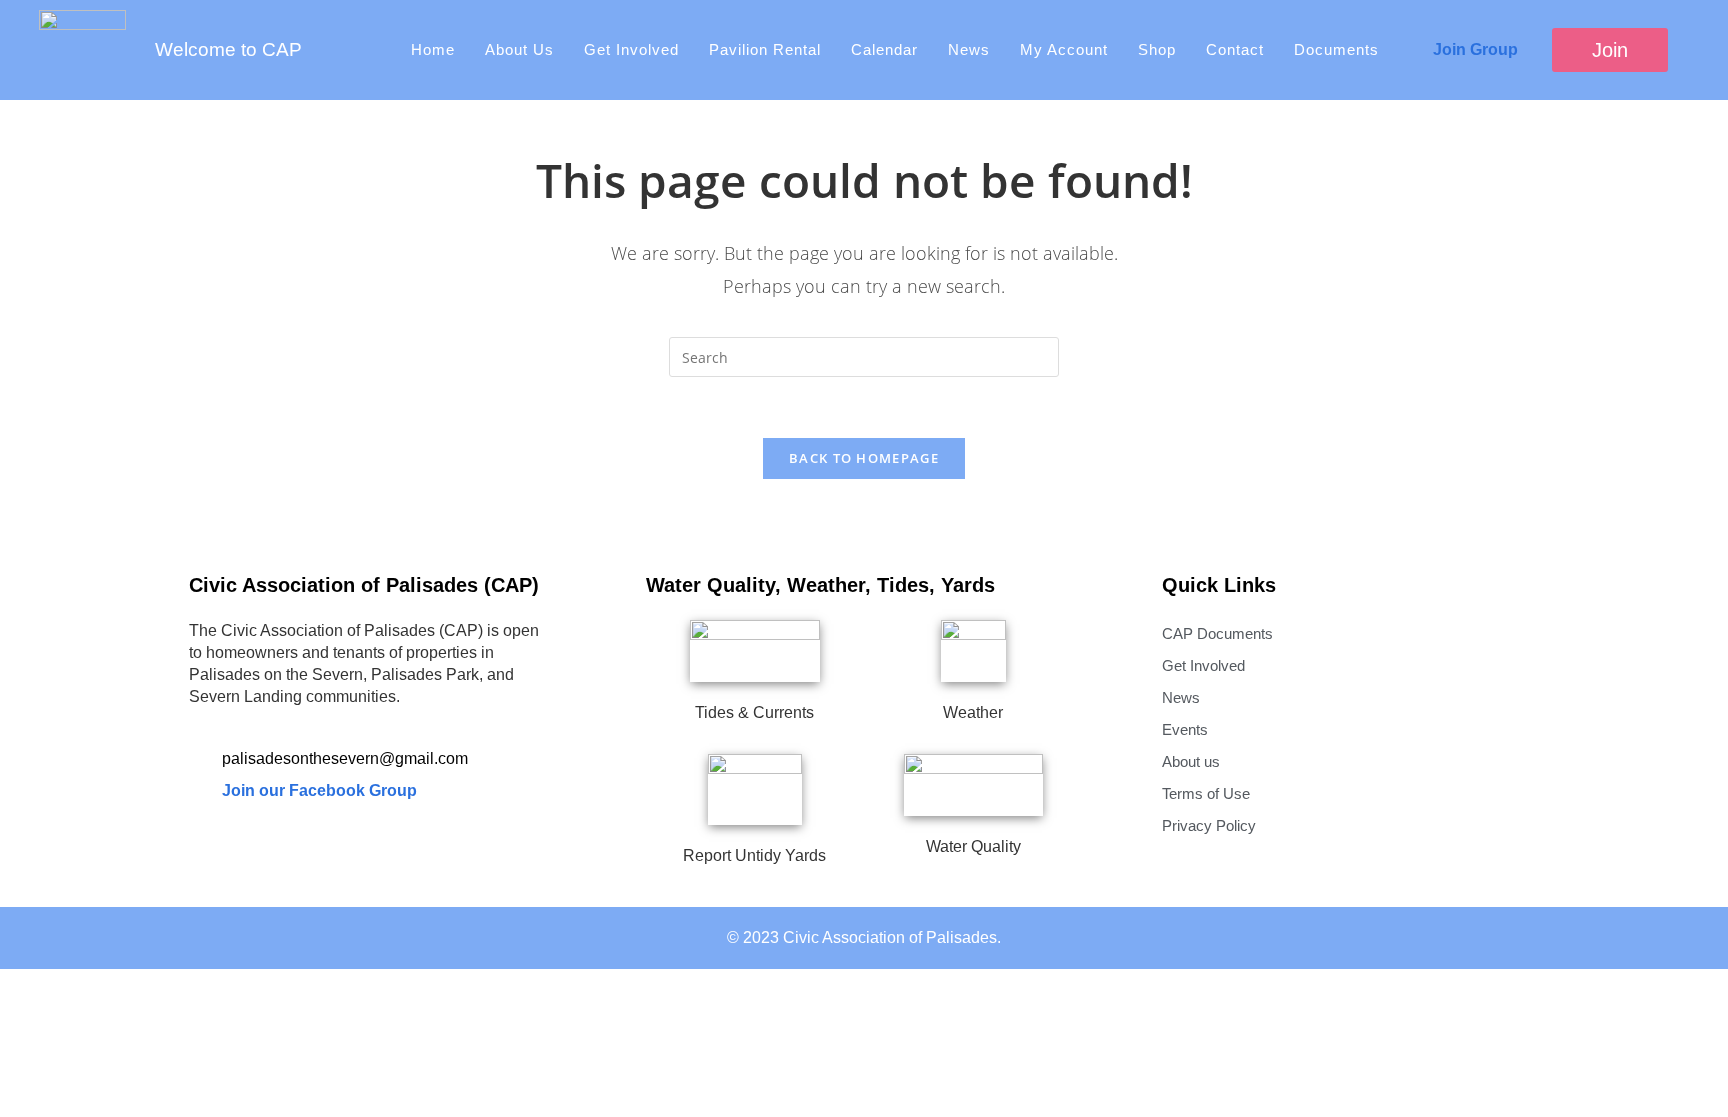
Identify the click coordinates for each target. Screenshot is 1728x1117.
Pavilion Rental (765, 49)
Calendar (884, 49)
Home (433, 49)
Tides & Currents (754, 712)
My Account (1064, 49)
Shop (1157, 49)
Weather (973, 712)
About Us (519, 49)
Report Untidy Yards (754, 855)
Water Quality (973, 846)
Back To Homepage (864, 458)
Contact (1235, 49)
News (969, 49)
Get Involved (631, 49)
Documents (1336, 49)
